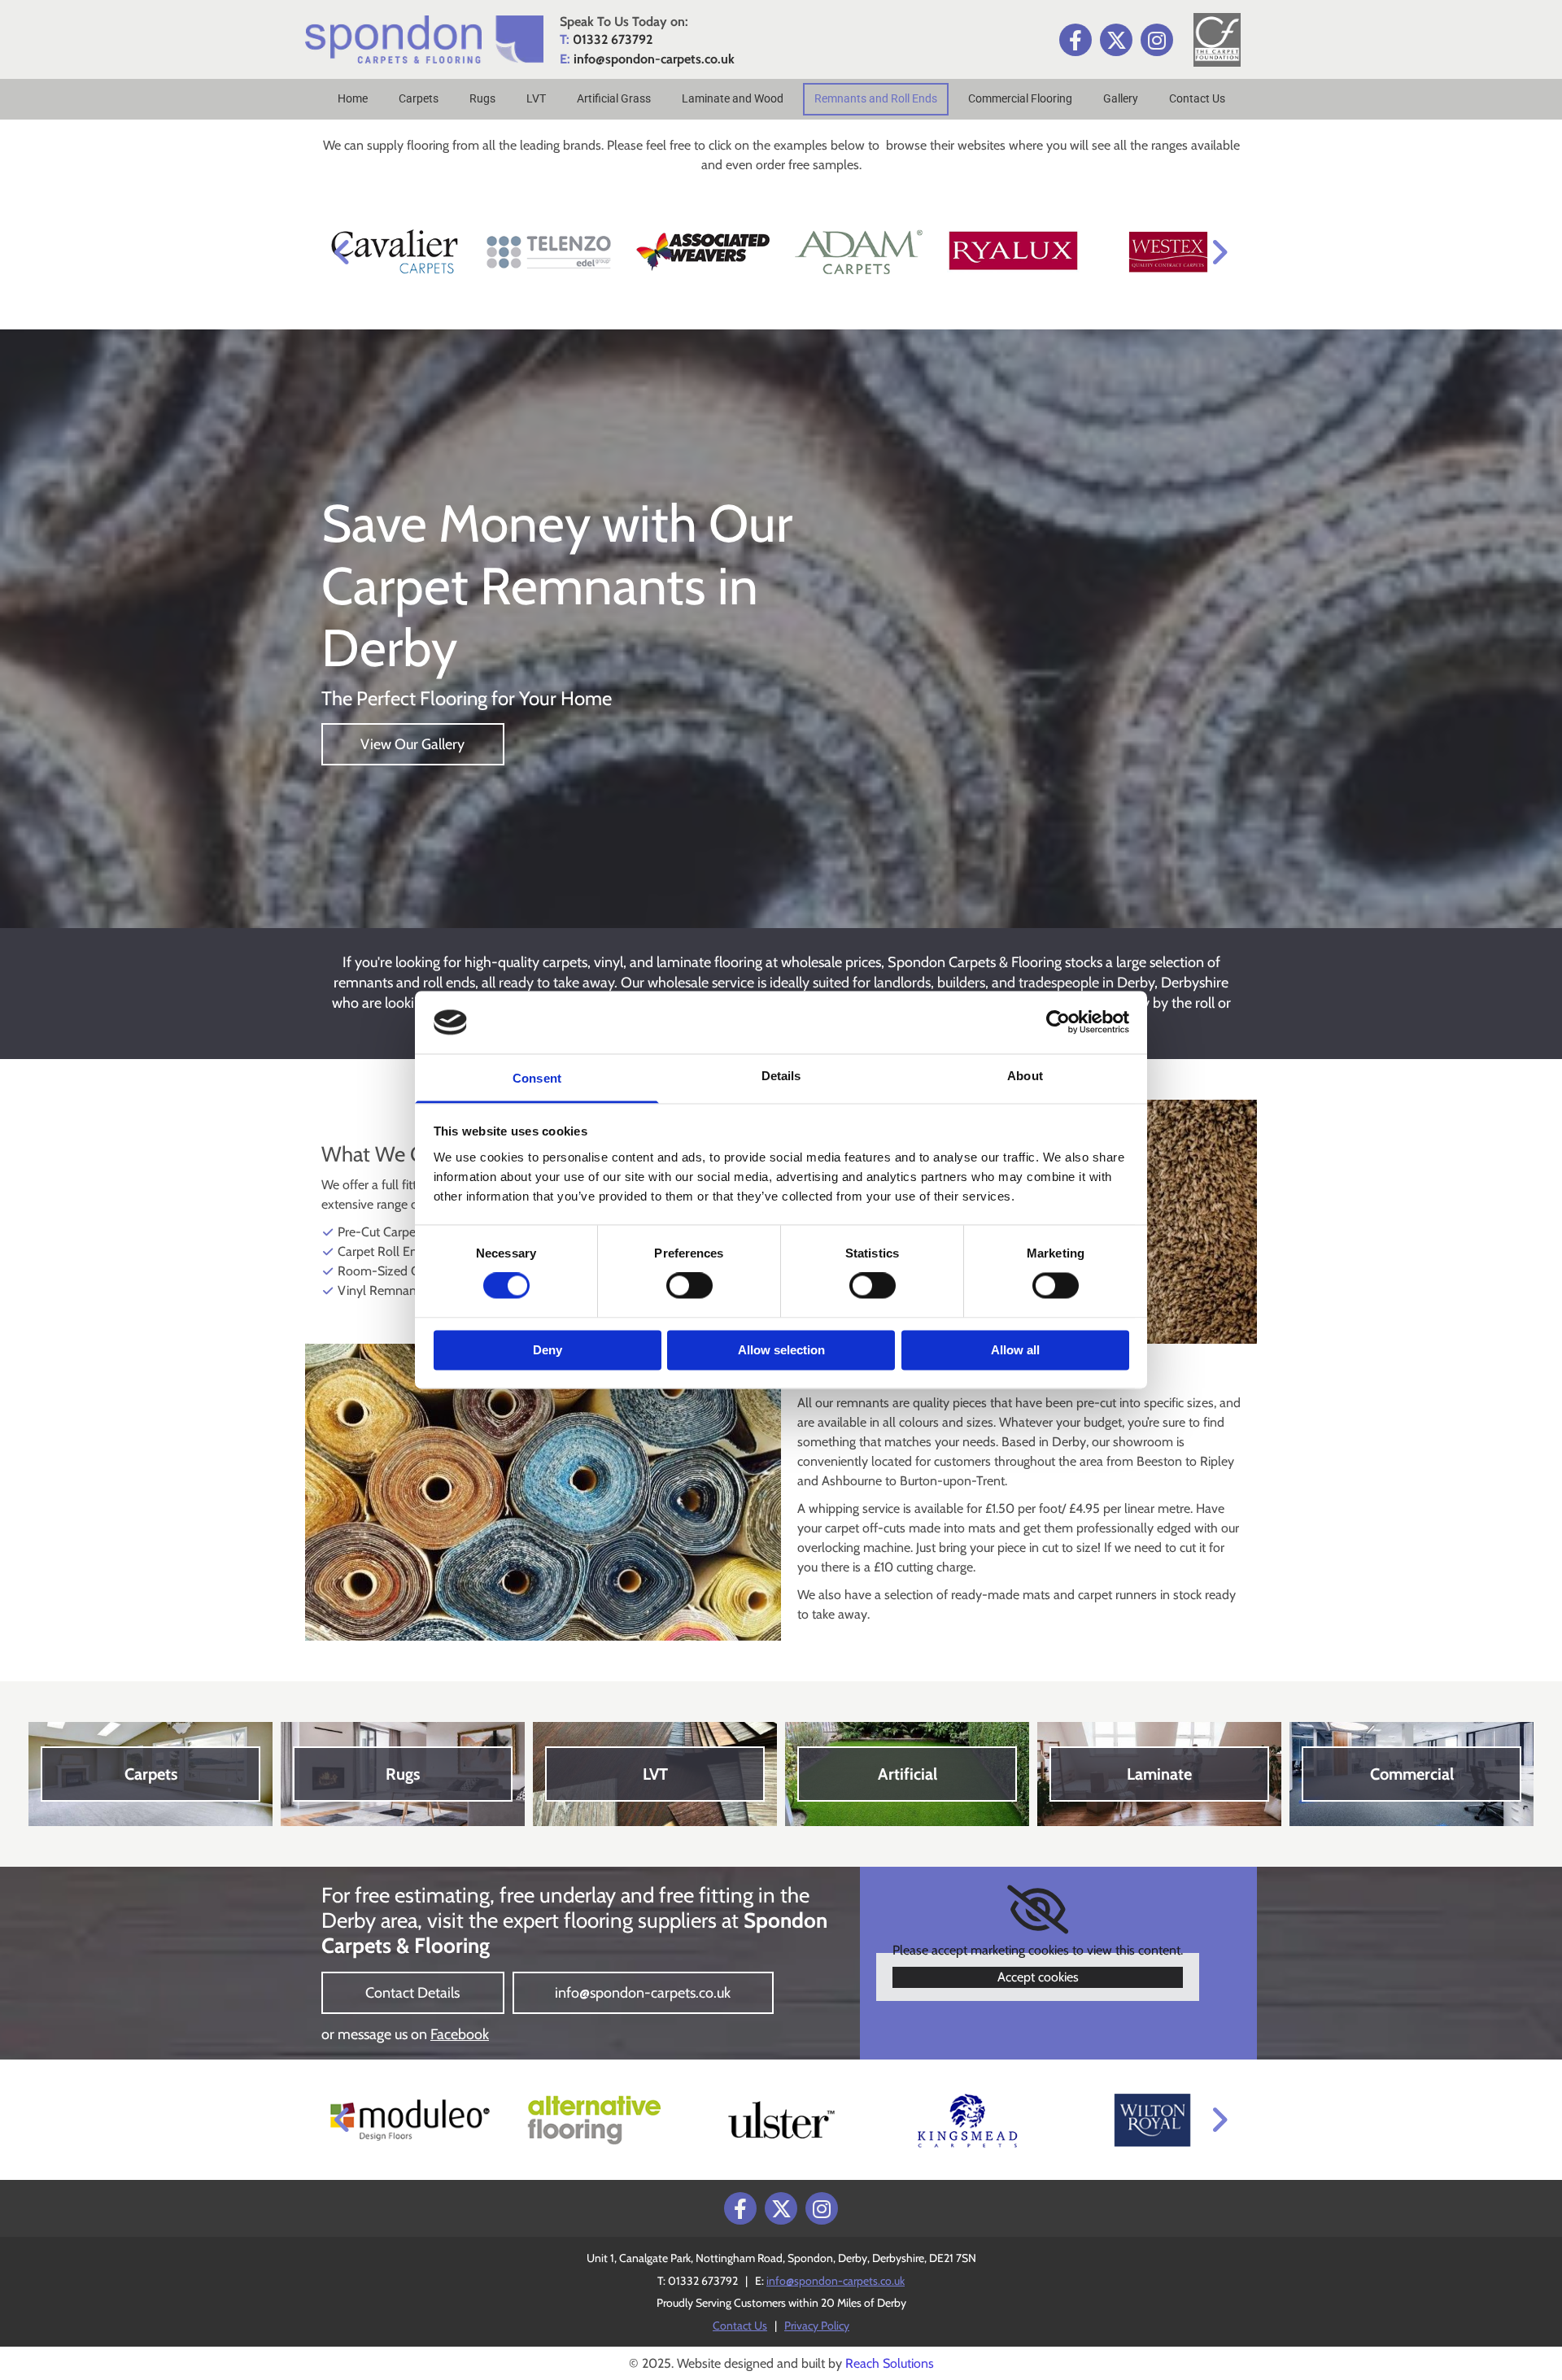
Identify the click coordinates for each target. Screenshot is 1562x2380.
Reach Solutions (890, 2363)
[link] (1038, 1910)
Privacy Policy (817, 2326)
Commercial (1412, 1774)
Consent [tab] (537, 1078)
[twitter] (1116, 40)
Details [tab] (781, 1076)
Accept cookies (1038, 1977)
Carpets (419, 98)
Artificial (908, 1774)
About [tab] (1025, 1076)
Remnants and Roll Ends (876, 98)
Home (353, 98)
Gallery (1121, 98)
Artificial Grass (614, 98)
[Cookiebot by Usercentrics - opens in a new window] (1058, 1022)
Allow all (1015, 1350)
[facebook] (1076, 40)
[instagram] (1157, 40)
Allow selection (781, 1350)
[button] (413, 744)
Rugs (482, 98)
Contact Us (1197, 98)
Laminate (1159, 1774)
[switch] (689, 1286)
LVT (536, 98)
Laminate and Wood (733, 98)
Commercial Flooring (1020, 98)
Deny (548, 1350)
